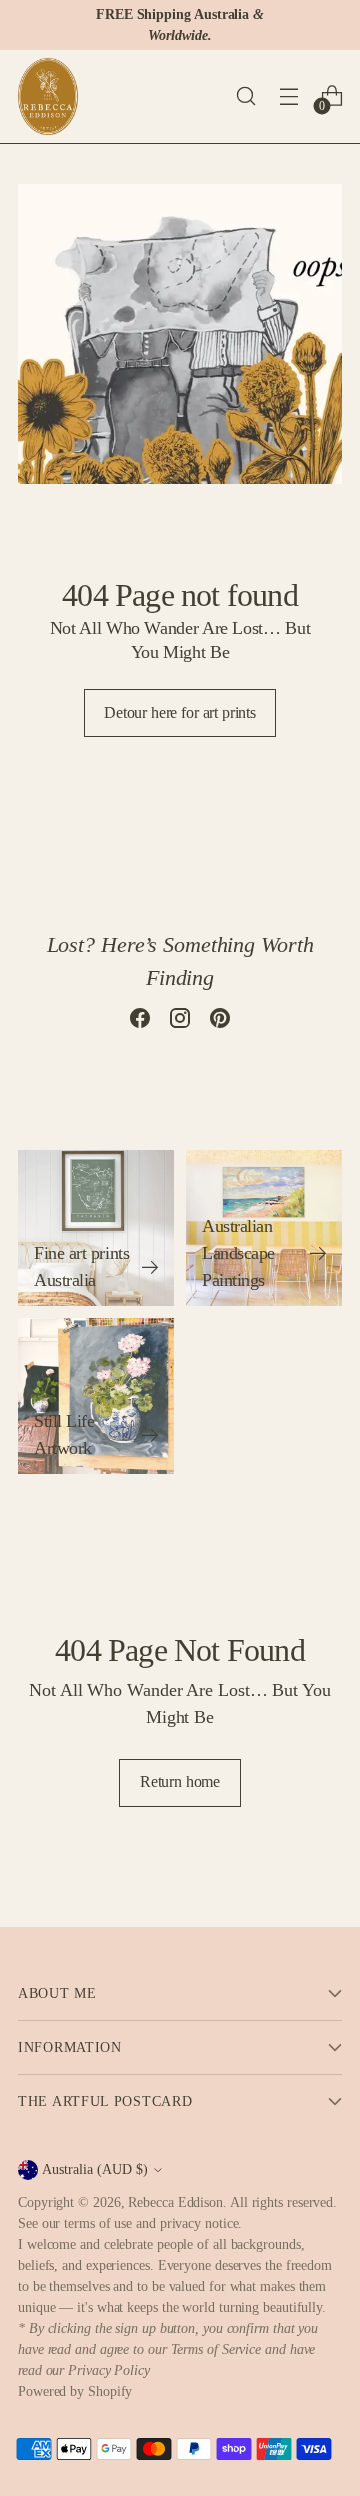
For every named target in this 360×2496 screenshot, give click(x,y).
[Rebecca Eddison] (48, 96)
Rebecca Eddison (175, 2202)
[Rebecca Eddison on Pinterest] (220, 1022)
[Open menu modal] (288, 96)
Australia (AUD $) (95, 2169)
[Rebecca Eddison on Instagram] (180, 1022)
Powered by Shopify (75, 2391)
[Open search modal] (245, 96)
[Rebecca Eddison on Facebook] (140, 1022)
